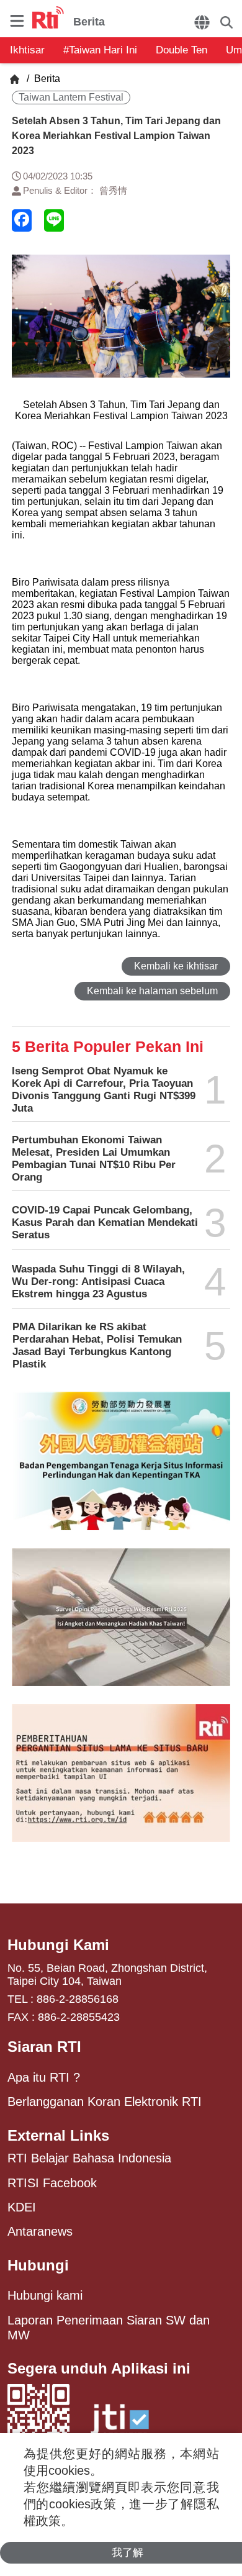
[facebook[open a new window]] (22, 220)
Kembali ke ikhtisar (176, 966)
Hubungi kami (45, 2295)
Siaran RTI (44, 2047)
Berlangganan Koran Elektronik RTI (105, 2102)
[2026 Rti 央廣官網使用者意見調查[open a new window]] (121, 1626)
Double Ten (181, 50)
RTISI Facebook (52, 2183)
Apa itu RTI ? (44, 2077)
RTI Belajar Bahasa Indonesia (89, 2158)
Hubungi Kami (58, 1945)
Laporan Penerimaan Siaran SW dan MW (109, 2328)
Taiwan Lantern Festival (71, 97)
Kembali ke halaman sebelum (152, 991)
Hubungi (38, 2265)
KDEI (22, 2207)
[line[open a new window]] (54, 220)
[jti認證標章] (120, 2425)
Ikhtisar (27, 50)
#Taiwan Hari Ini (100, 50)
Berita (46, 79)
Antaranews (40, 2231)
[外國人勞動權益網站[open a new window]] (121, 1470)
